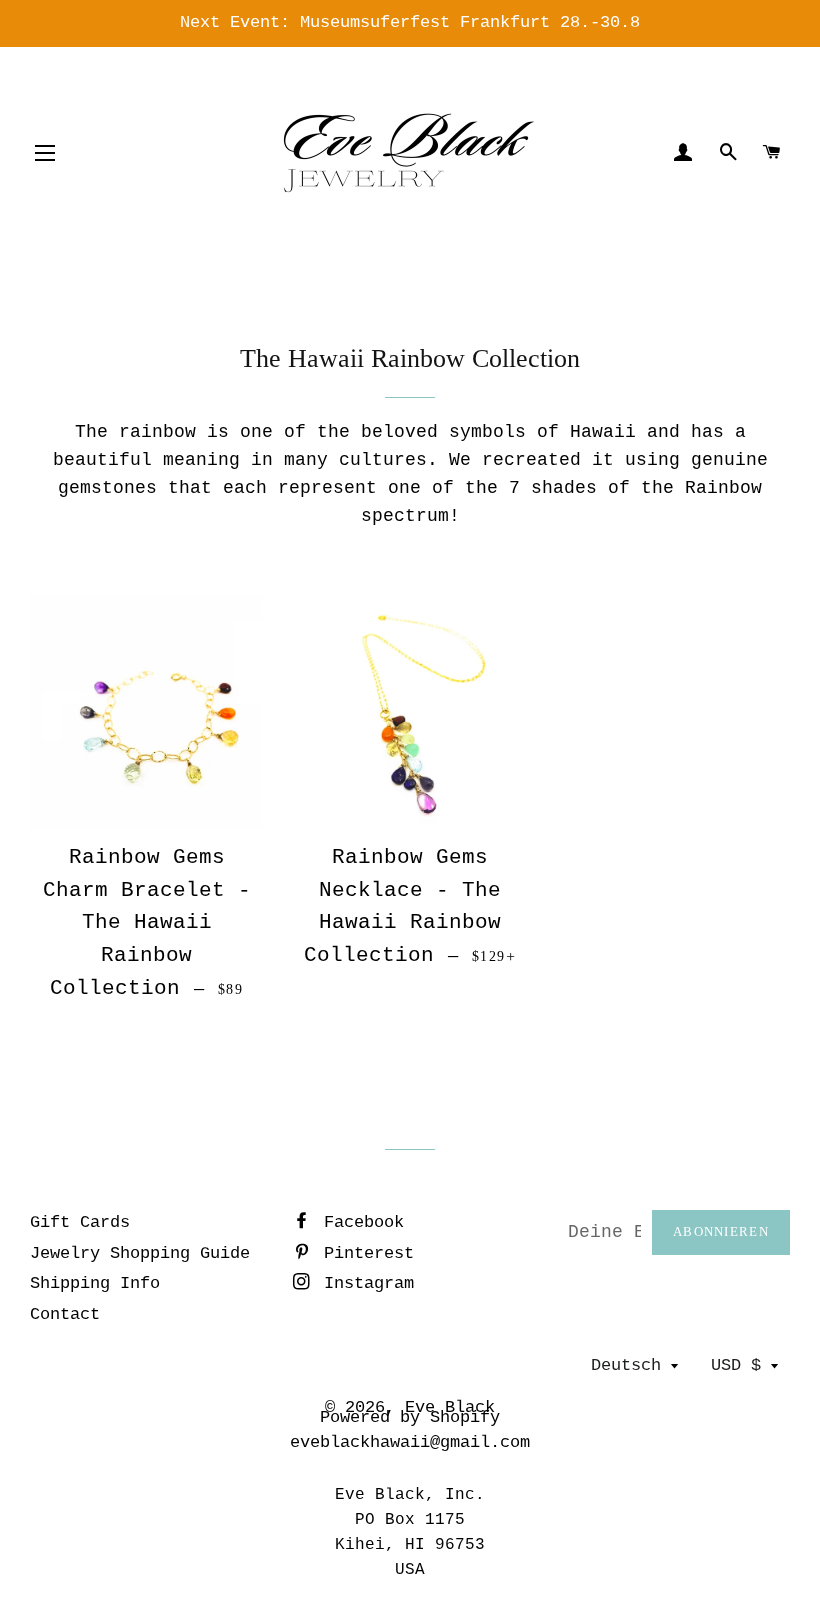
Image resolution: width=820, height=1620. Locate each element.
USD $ (736, 1365)
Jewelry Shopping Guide (140, 1253)
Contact (65, 1314)
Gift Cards (80, 1222)
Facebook (359, 1222)
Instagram (364, 1283)
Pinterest (364, 1253)
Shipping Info (95, 1283)
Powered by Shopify (410, 1417)
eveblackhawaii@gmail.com (410, 1442)
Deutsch (626, 1365)
